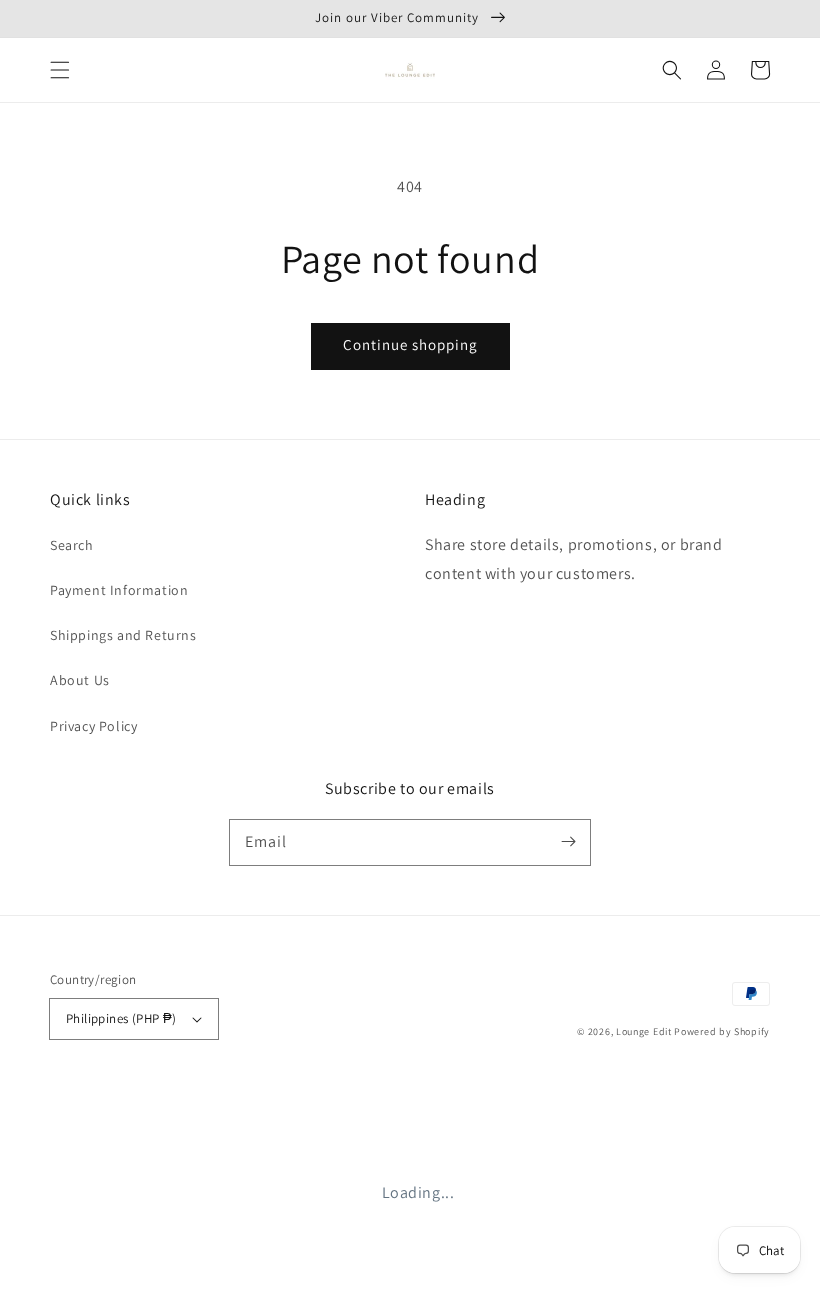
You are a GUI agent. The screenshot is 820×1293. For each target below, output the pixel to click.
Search (72, 545)
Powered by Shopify (722, 1031)
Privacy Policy (93, 726)
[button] (60, 70)
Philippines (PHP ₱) (121, 1018)
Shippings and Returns (123, 635)
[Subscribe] (568, 842)
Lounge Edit (644, 1031)
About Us (80, 680)
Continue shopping (410, 344)
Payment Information (119, 590)
